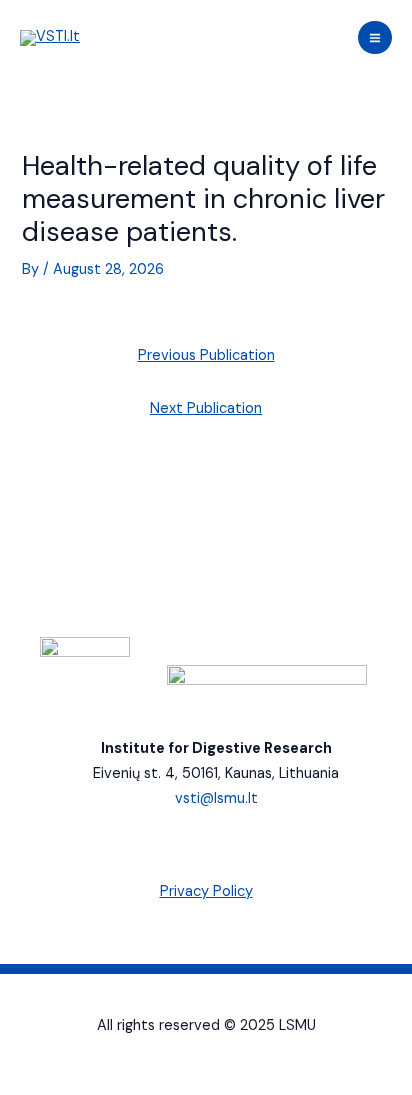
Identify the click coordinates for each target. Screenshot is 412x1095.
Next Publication (206, 408)
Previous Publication (206, 355)
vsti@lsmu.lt (216, 798)
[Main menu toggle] (375, 38)
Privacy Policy (206, 891)
